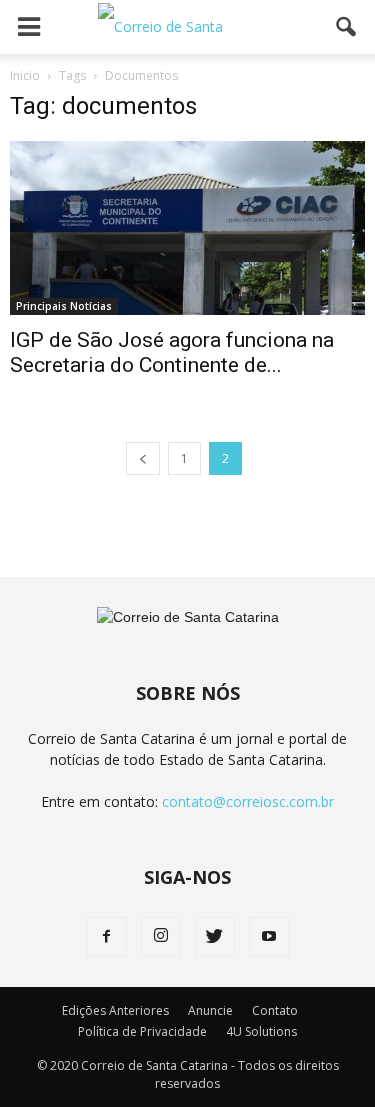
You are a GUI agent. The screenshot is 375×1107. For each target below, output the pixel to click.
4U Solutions (261, 1031)
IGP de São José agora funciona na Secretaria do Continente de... (172, 352)
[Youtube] (269, 937)
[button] (347, 27)
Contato (275, 1010)
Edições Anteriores (115, 1010)
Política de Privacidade (142, 1031)
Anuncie (210, 1010)
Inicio (25, 75)
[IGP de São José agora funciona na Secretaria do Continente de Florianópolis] (187, 228)
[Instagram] (161, 937)
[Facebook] (107, 937)
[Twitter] (215, 937)
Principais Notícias (64, 306)
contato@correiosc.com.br (248, 801)
